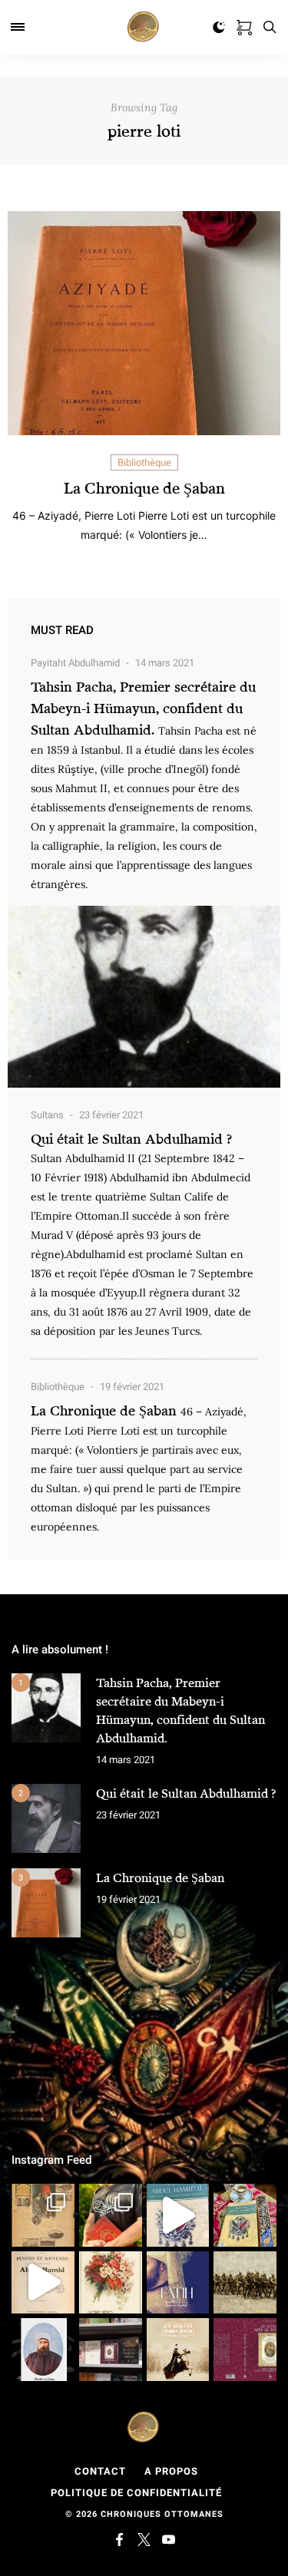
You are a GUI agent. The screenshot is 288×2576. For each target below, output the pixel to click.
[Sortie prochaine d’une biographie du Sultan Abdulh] (245, 2350)
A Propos (171, 2471)
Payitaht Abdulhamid (75, 663)
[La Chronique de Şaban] (46, 1903)
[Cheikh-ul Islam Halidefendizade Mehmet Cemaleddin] (43, 2350)
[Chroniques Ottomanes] (144, 27)
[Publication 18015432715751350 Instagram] (43, 2283)
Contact (100, 2471)
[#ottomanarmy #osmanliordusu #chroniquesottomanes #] (245, 2283)
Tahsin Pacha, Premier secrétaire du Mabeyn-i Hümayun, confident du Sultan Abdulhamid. (143, 708)
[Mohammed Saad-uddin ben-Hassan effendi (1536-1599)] (178, 2283)
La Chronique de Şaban (144, 488)
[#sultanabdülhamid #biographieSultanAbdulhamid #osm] (111, 2350)
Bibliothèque (144, 462)
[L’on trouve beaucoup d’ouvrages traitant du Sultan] (245, 2215)
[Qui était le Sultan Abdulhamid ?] (46, 1818)
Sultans (47, 1115)
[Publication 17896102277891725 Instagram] (178, 2215)
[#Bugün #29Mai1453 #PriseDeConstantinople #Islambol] (178, 2350)
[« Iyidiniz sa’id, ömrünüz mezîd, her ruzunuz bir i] (111, 2283)
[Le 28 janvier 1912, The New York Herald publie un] (43, 2215)
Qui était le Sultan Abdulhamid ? (131, 1138)
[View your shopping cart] (244, 25)
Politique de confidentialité (136, 2493)
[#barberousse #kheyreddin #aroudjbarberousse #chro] (111, 2215)
